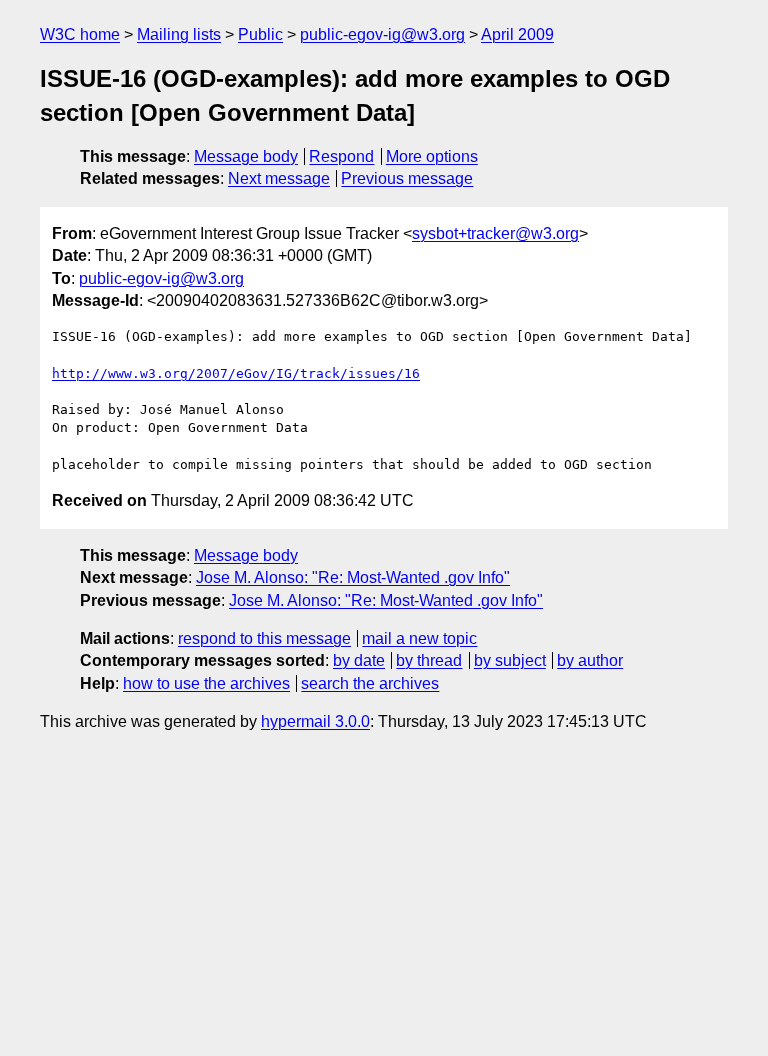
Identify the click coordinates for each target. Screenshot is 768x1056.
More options (432, 156)
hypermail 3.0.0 (315, 721)
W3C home (80, 34)
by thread (429, 660)
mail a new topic (419, 638)
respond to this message (264, 638)
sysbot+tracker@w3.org (495, 233)
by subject (510, 660)
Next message (279, 178)
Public (260, 34)
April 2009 (517, 34)
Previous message (407, 178)
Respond (341, 156)
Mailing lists (179, 34)
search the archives (370, 683)
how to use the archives (206, 683)
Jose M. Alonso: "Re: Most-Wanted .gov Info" (353, 577)
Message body (246, 156)
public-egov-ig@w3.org (382, 34)
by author (590, 660)
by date (359, 660)
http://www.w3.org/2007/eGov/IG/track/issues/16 (236, 373)
